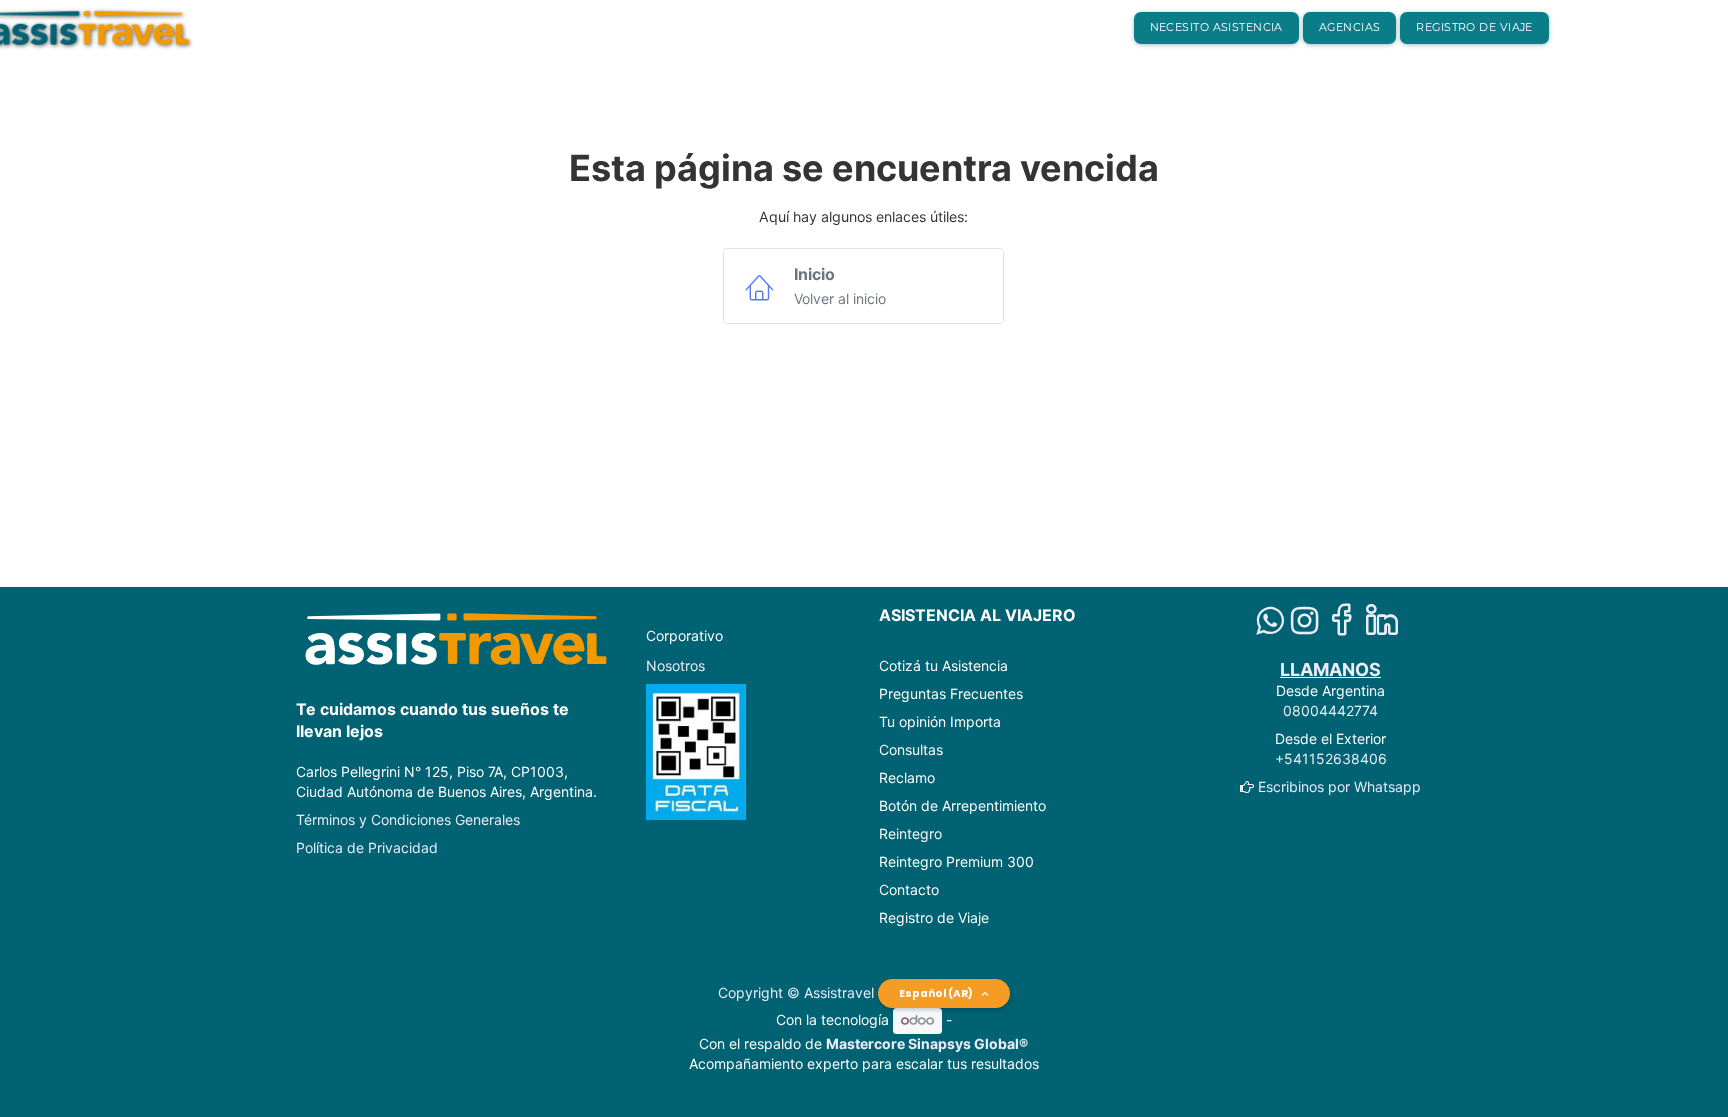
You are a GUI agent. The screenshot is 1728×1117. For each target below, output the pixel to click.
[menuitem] (1216, 28)
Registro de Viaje (934, 917)
